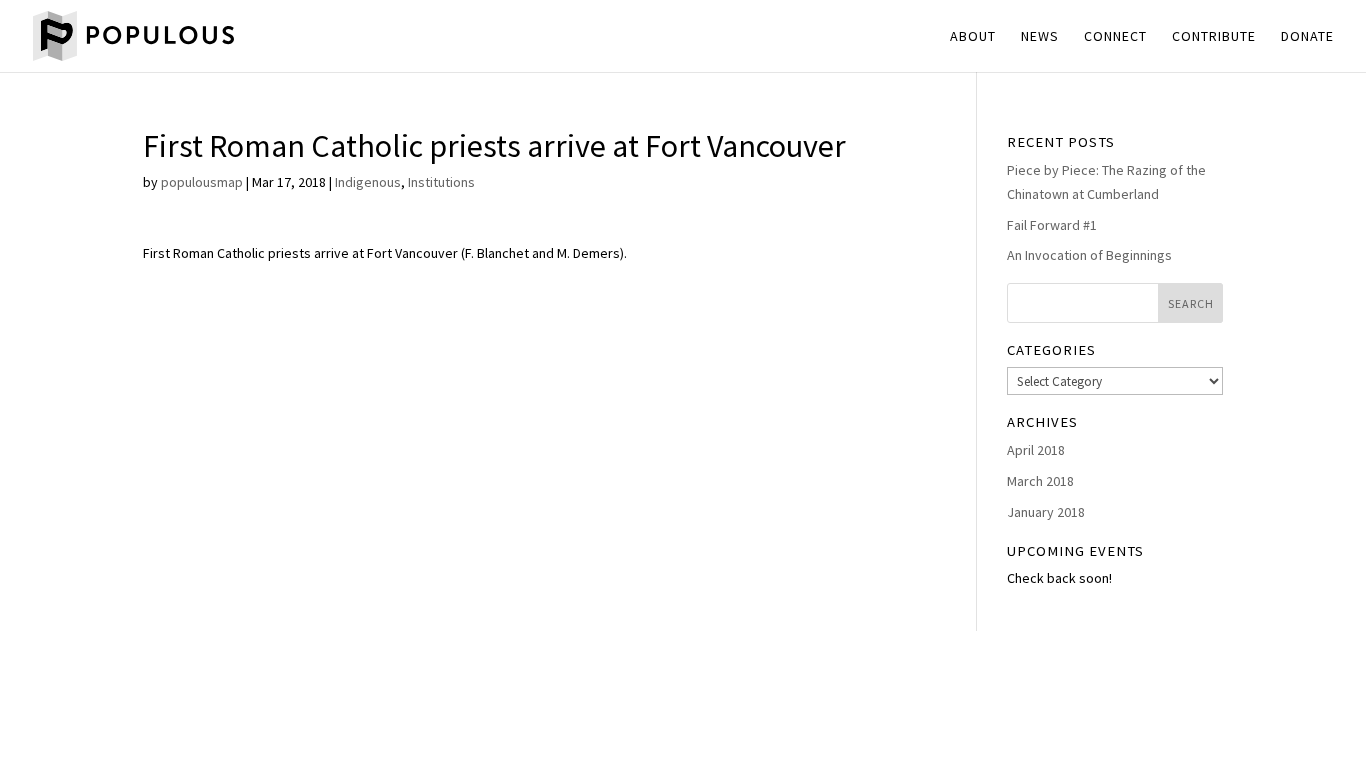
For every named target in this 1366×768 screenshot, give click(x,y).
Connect (1115, 37)
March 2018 (1040, 481)
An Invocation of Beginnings (1089, 255)
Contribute (1214, 37)
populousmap (202, 182)
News (1040, 37)
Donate (1307, 37)
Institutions (441, 182)
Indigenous (368, 182)
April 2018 (1036, 450)
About (973, 37)
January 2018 (1046, 512)
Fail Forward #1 (1052, 225)
